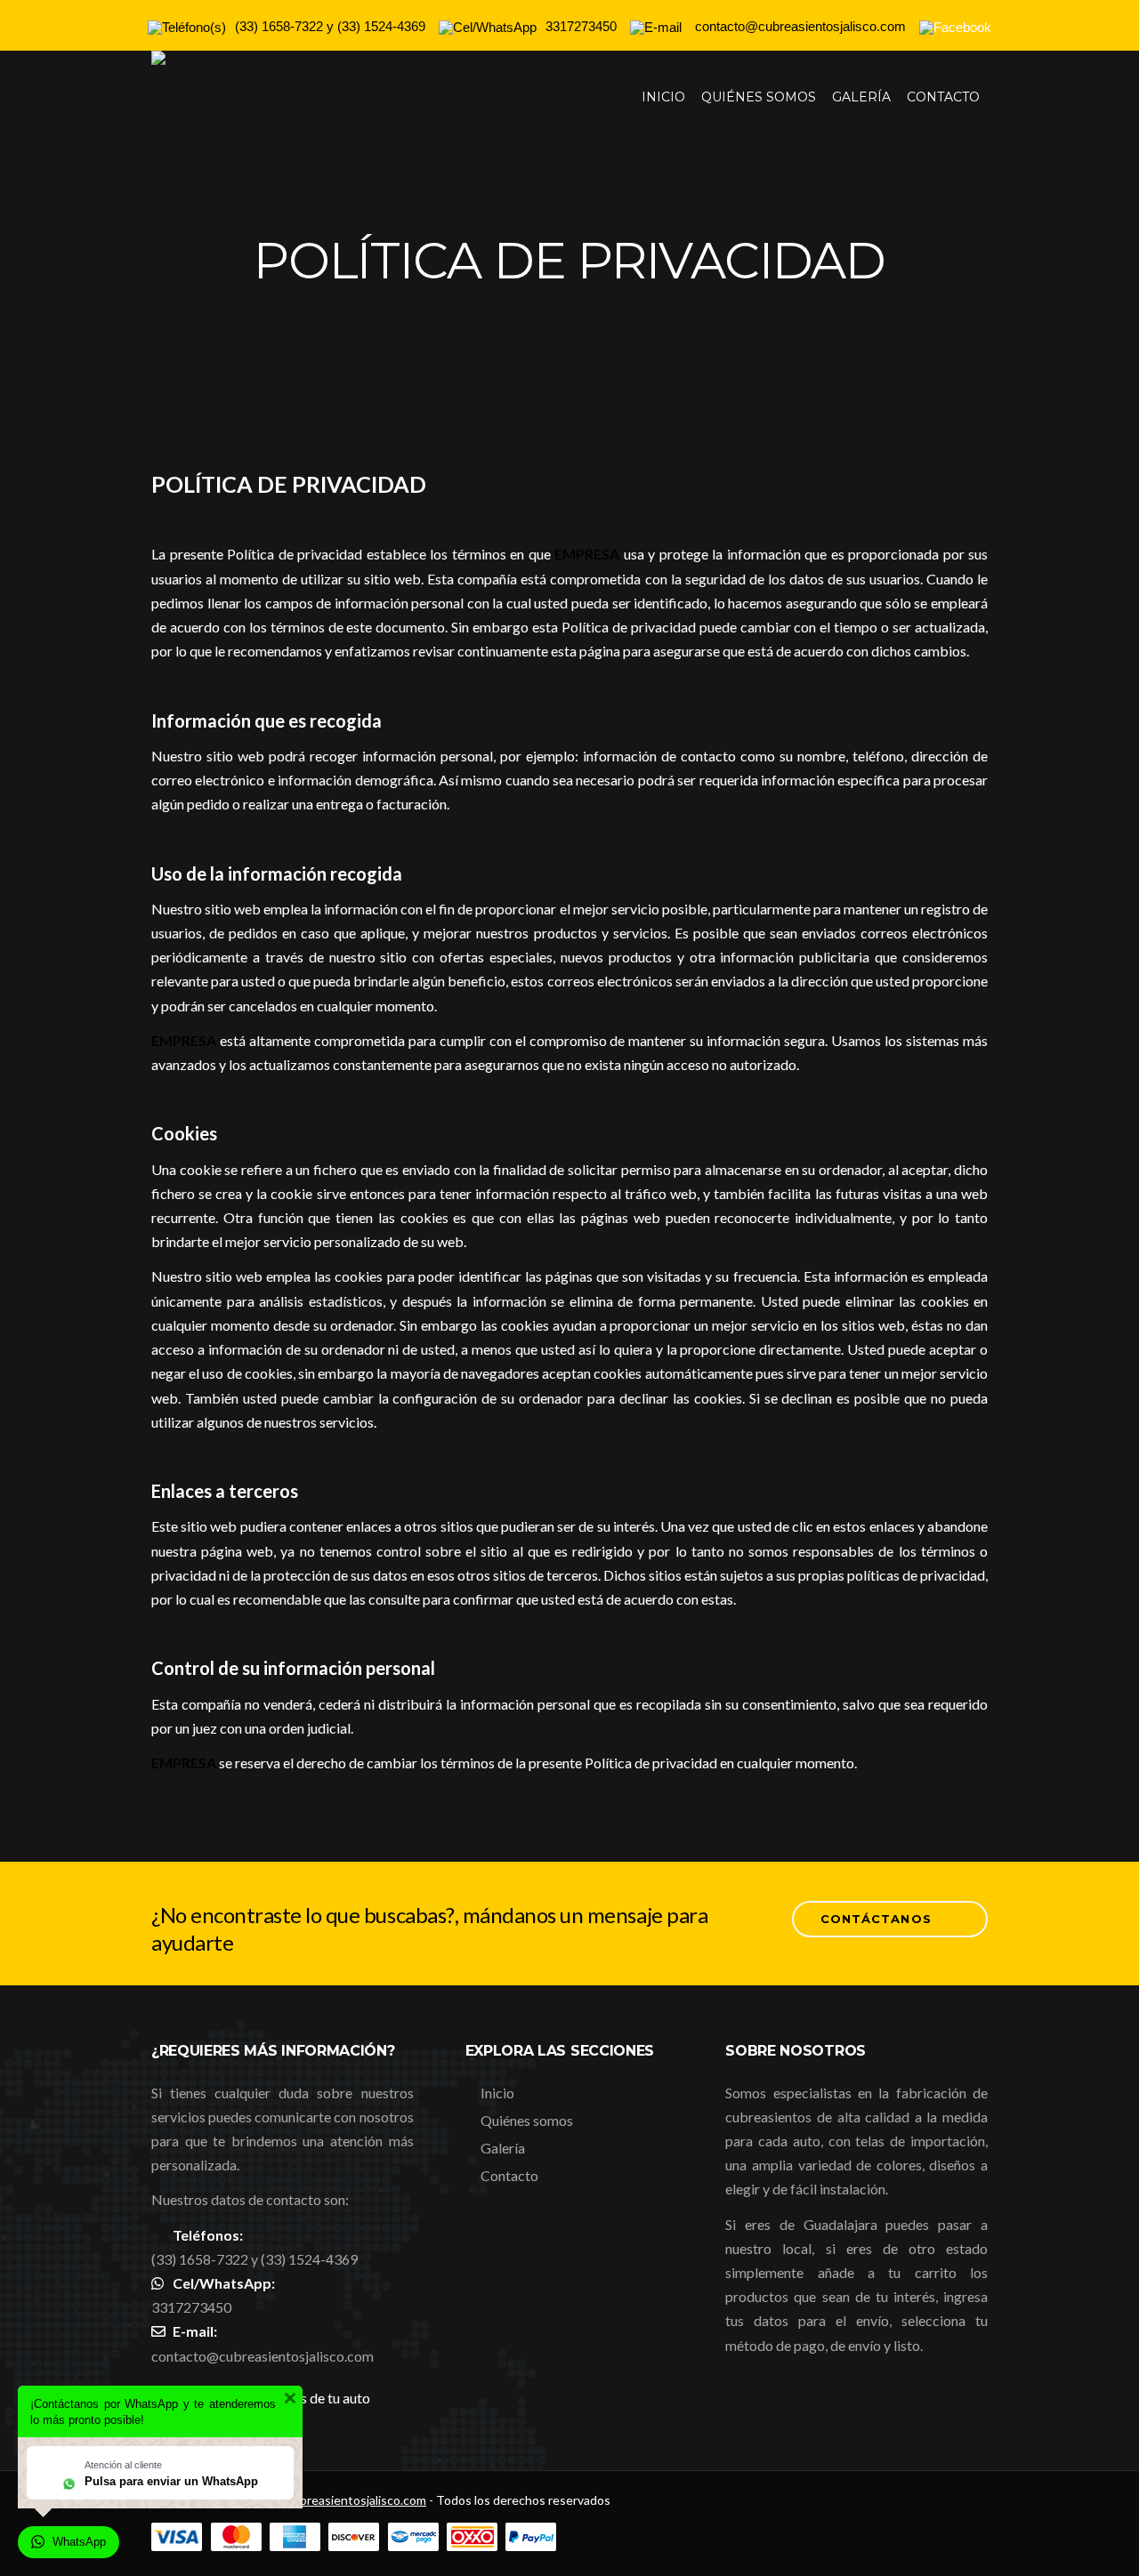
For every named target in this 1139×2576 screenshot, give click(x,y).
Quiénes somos (759, 97)
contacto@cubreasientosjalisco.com (263, 2356)
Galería (861, 97)
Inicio (663, 97)
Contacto (943, 97)
